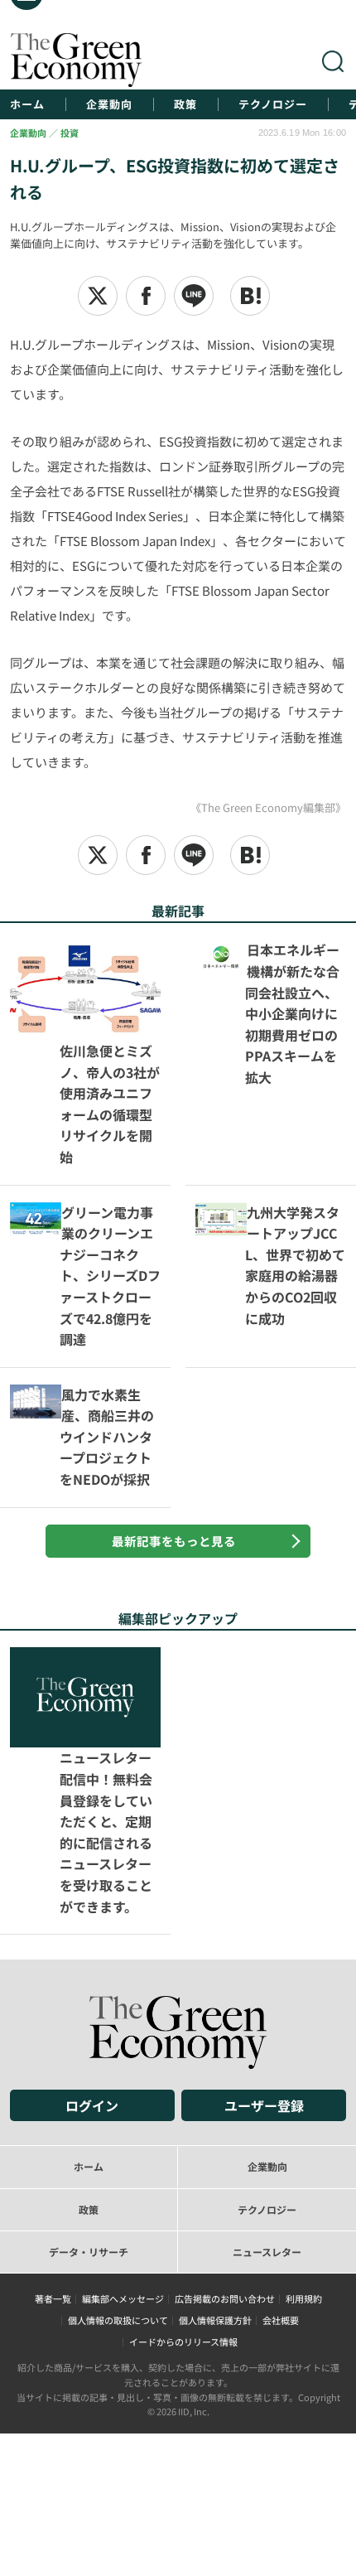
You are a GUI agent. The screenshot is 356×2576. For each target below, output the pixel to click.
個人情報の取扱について (118, 2140)
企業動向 (109, 104)
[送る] (194, 296)
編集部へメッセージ (123, 2119)
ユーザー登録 (264, 1926)
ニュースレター (267, 2071)
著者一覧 (53, 2119)
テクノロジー (273, 104)
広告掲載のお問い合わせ (225, 2119)
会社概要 (281, 2140)
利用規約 (304, 2119)
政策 (185, 104)
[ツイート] (98, 296)
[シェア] (146, 296)
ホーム (27, 104)
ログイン (92, 1926)
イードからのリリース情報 (183, 2162)
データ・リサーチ (89, 2071)
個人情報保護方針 (215, 2140)
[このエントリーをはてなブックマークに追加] (250, 296)
